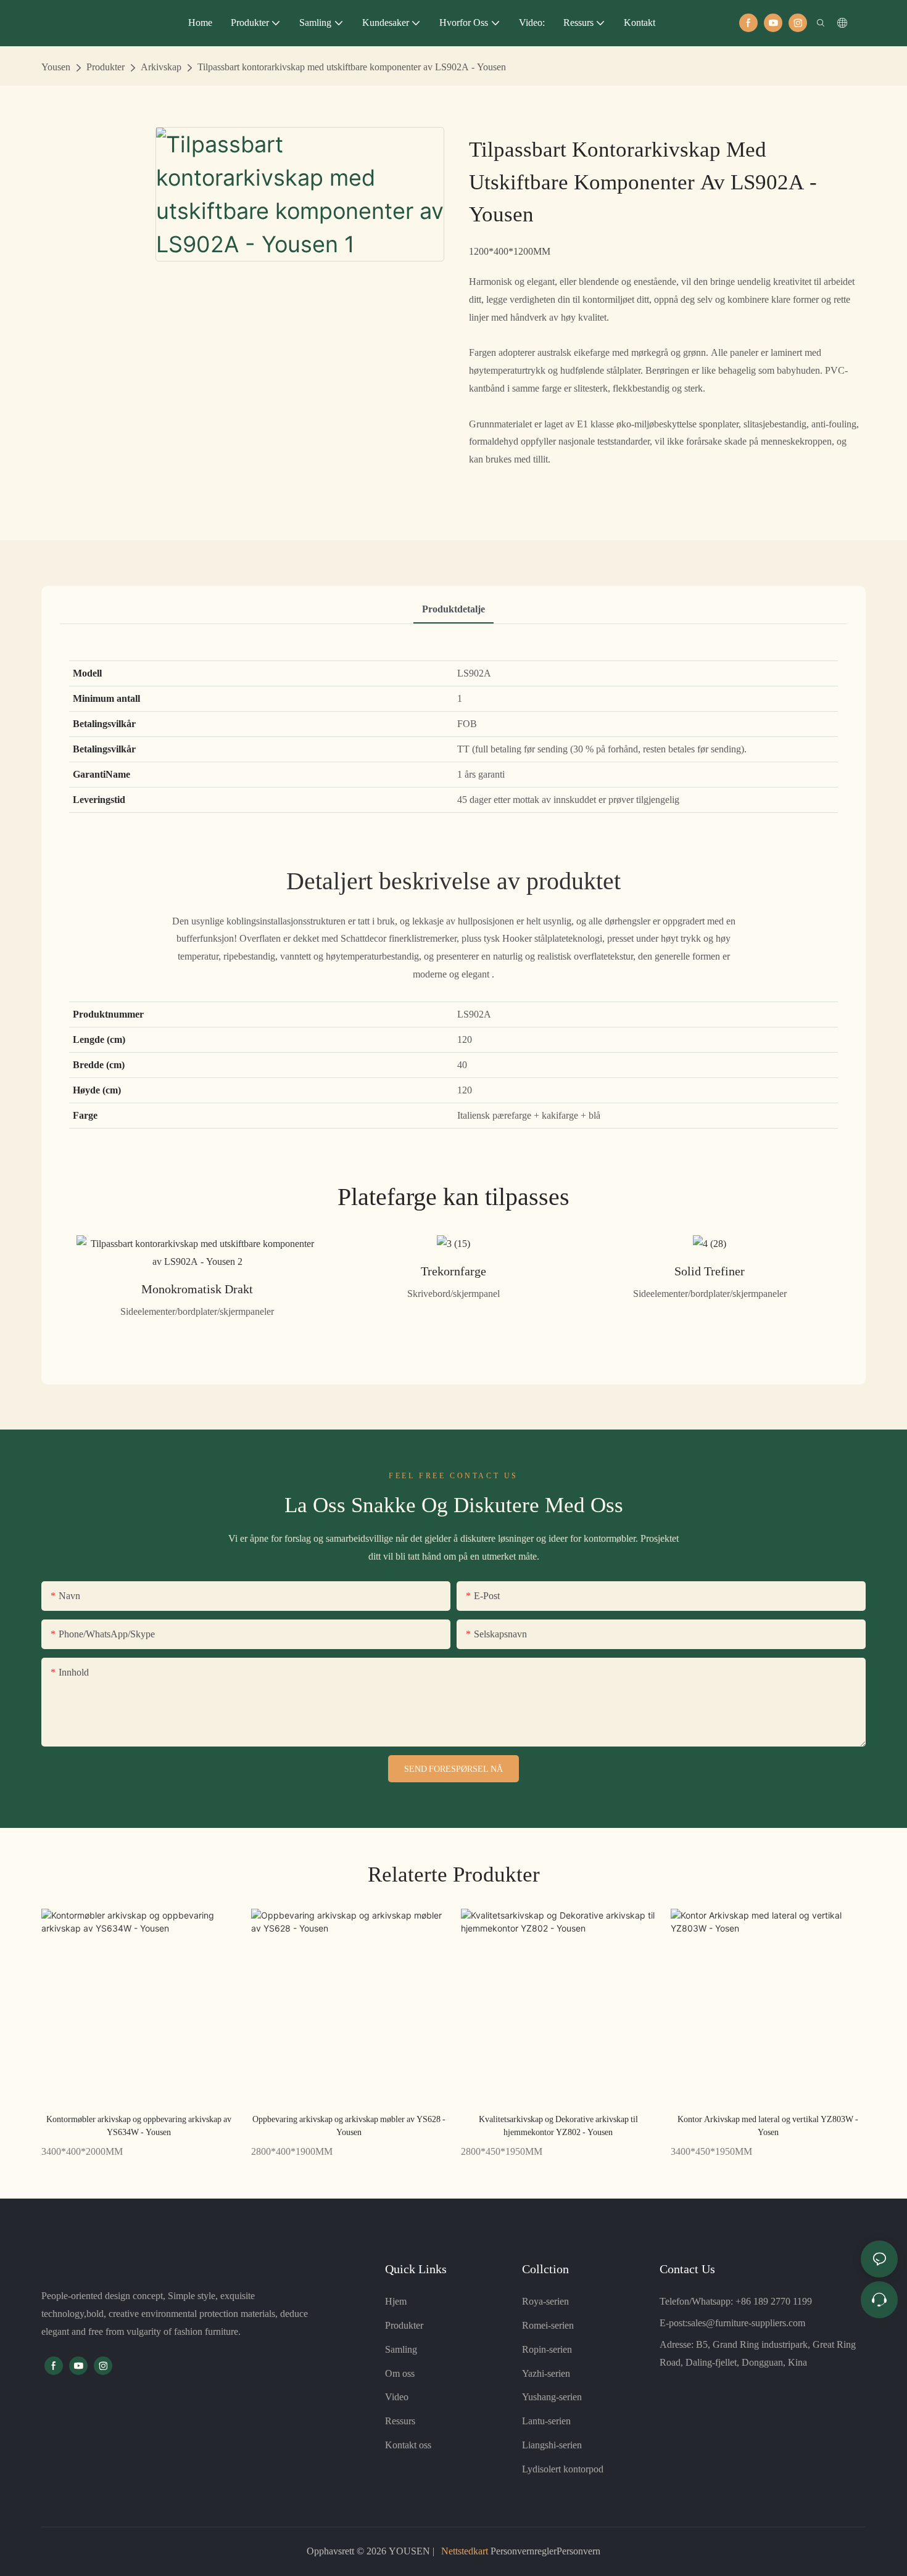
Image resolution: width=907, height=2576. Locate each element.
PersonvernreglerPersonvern (544, 2551)
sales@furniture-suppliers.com (746, 2323)
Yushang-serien (552, 2397)
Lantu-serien (546, 2421)
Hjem (396, 2301)
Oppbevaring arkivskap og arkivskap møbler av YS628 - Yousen (349, 2125)
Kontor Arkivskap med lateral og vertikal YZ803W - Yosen (768, 2125)
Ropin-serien (547, 2349)
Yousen (56, 67)
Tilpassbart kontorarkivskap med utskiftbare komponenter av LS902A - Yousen (352, 67)
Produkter (106, 67)
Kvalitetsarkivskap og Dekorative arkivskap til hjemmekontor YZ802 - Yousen (558, 2125)
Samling (401, 2349)
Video (397, 2397)
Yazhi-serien (546, 2373)
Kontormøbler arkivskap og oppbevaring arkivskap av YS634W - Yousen (139, 2125)
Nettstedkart (465, 2551)
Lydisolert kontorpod (563, 2469)
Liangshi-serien (552, 2445)
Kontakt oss (408, 2445)
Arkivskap (161, 67)
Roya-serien (545, 2301)
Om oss (400, 2373)
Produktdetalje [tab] (453, 609)
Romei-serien (548, 2325)
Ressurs (400, 2421)
